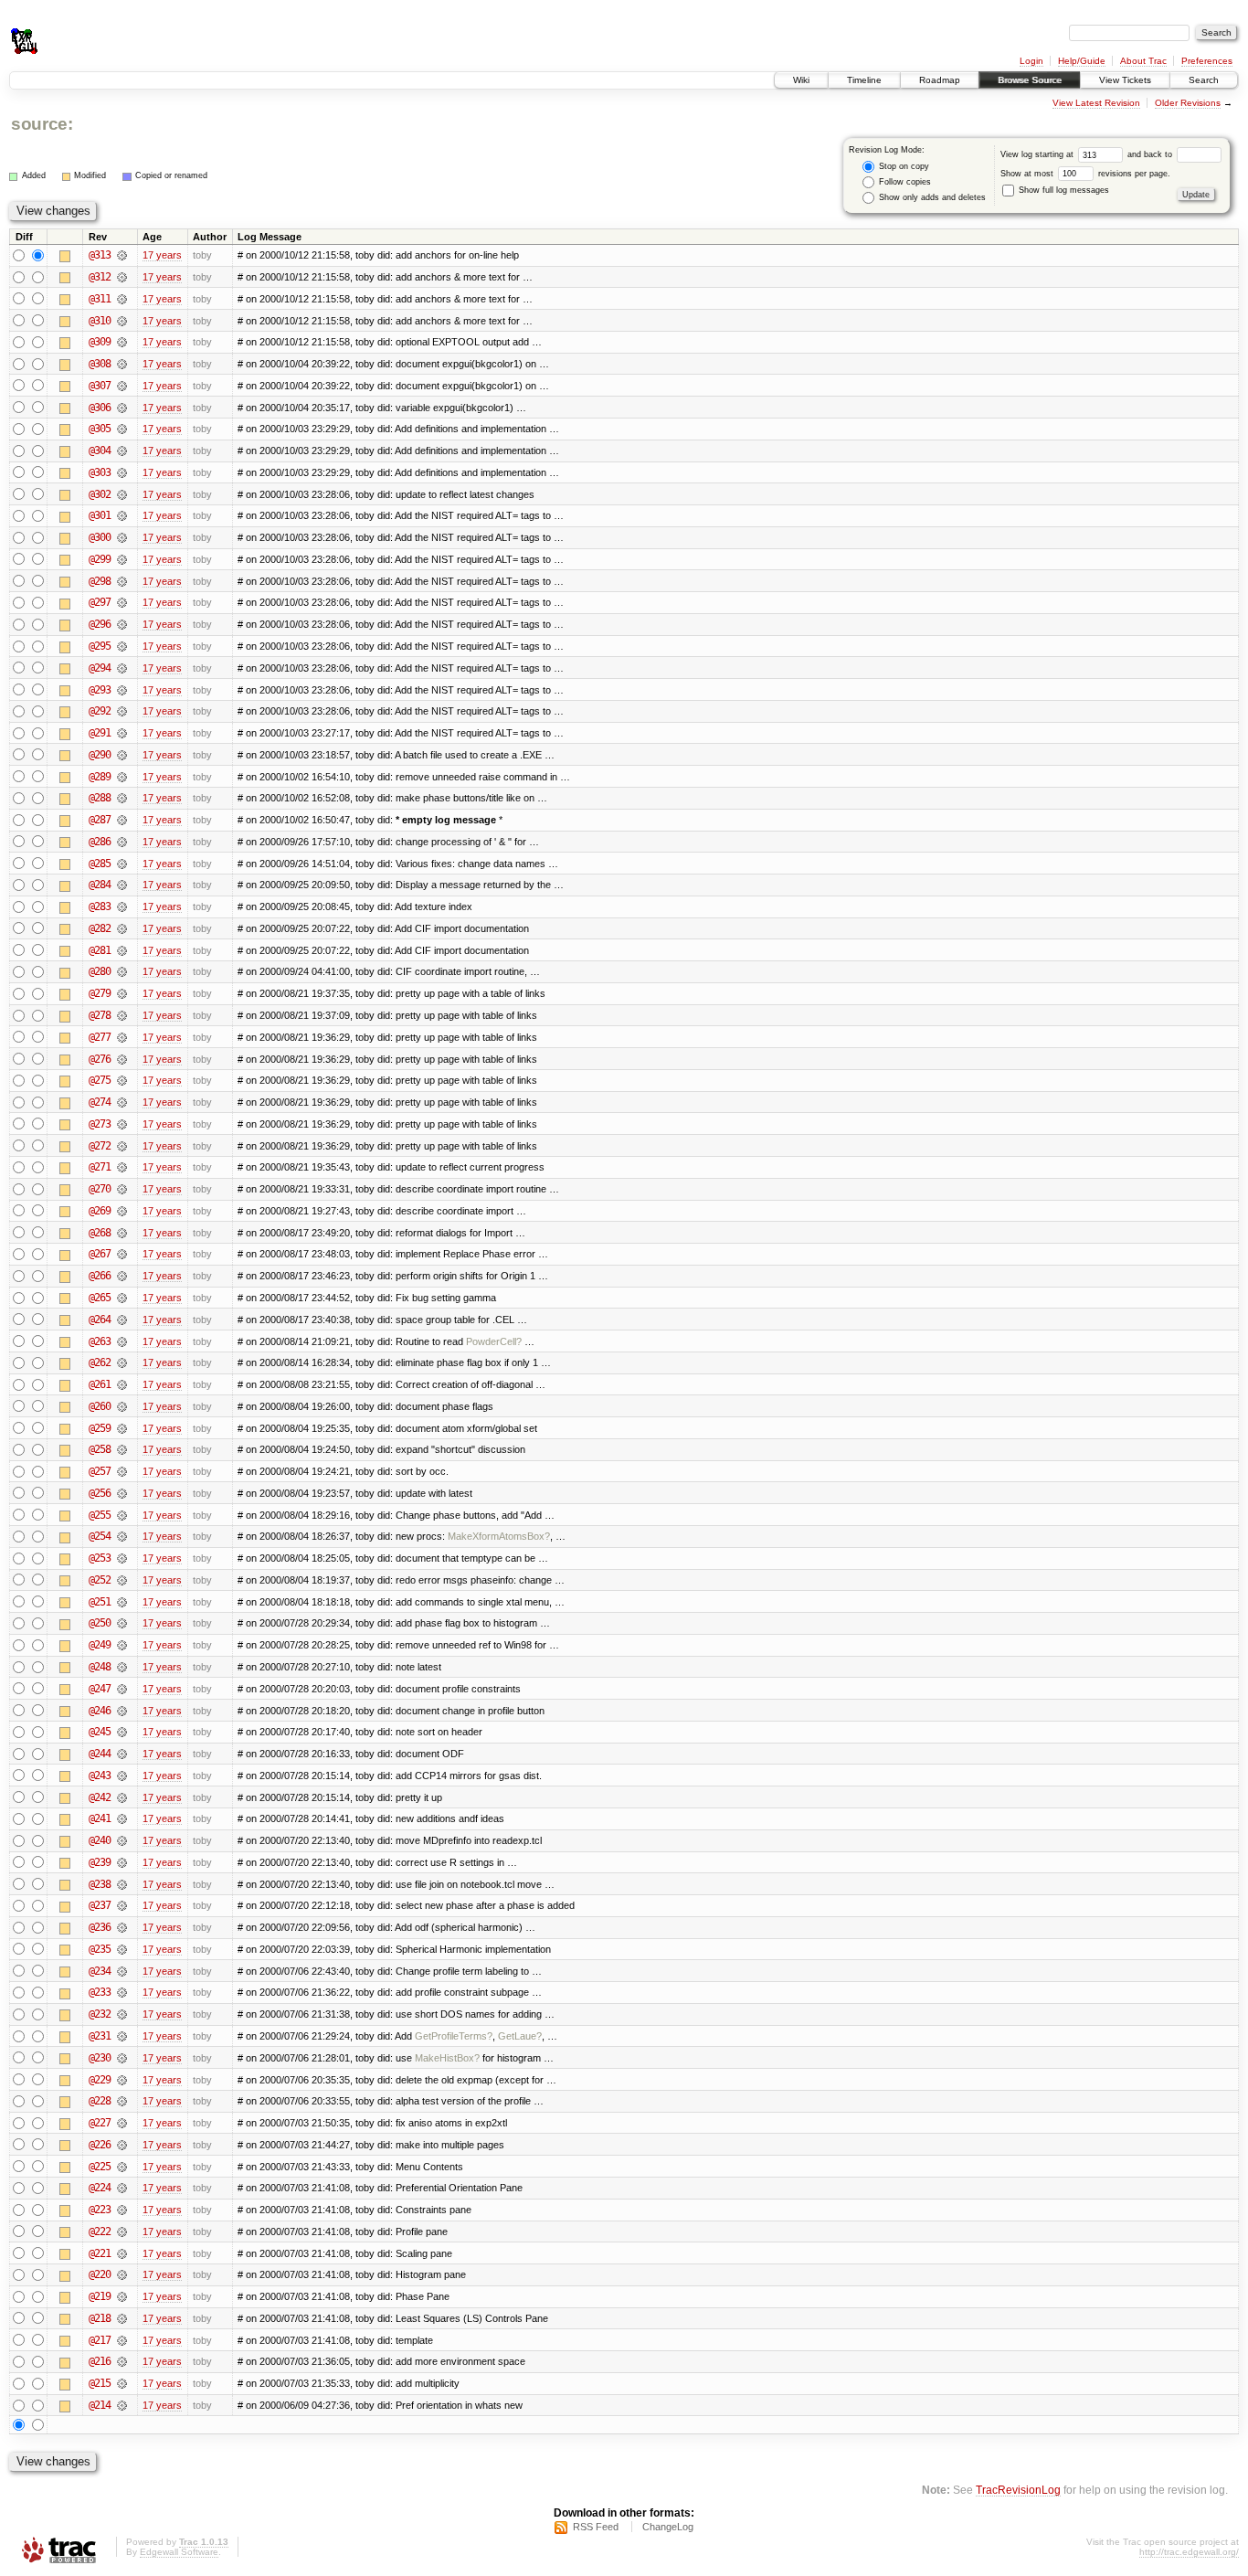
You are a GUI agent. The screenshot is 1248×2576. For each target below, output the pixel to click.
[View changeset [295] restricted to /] (122, 646)
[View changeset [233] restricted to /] (122, 1992)
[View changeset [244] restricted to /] (122, 1754)
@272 (100, 1146)
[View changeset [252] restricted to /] (122, 1580)
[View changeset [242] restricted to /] (122, 1797)
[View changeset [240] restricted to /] (122, 1840)
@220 (100, 2274)
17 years (162, 255)
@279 (100, 993)
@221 (100, 2253)
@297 (100, 602)
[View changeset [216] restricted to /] (122, 2361)
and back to (1151, 154)
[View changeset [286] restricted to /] (122, 842)
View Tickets (1125, 80)
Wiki (801, 80)
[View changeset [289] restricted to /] (122, 777)
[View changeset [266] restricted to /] (122, 1276)
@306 (100, 408)
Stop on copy (903, 166)
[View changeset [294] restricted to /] (122, 668)
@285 (100, 864)
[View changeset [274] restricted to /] (122, 1102)
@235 (100, 1949)
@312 (100, 277)
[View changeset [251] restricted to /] (122, 1602)
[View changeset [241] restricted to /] (122, 1818)
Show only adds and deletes (931, 197)
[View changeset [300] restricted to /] (122, 537)
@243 (100, 1776)
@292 (100, 711)
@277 (100, 1037)
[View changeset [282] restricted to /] (122, 928)
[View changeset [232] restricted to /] (122, 2014)
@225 (100, 2167)
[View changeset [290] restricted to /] (122, 755)
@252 (100, 1580)
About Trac (1143, 61)
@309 (100, 342)
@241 (100, 1818)
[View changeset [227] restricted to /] (122, 2123)
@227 (100, 2123)
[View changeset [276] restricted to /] (122, 1059)
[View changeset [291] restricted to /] (122, 733)
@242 (100, 1797)
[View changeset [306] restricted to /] (122, 408)
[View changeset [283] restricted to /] (122, 906)
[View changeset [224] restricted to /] (122, 2188)
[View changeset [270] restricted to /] (122, 1189)
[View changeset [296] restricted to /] (122, 624)
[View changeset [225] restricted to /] (122, 2167)
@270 (100, 1189)
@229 (100, 2080)
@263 (100, 1341)
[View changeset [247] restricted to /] (122, 1689)
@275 (100, 1080)
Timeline (864, 80)
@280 (100, 971)
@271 (100, 1167)
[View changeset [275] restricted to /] (122, 1080)
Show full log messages (1063, 190)
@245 (100, 1732)
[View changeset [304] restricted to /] (122, 451)
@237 (100, 1905)
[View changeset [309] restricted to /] (122, 342)
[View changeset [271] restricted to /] (122, 1167)
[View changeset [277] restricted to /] (122, 1037)
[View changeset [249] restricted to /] (122, 1645)
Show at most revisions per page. (1085, 174)
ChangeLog (668, 2527)
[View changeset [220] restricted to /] (122, 2274)
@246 (100, 1711)
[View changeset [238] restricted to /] (122, 1884)
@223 (100, 2210)
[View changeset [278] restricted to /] (122, 1015)
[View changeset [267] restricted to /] (122, 1254)
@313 (100, 255)
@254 (100, 1536)
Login (1031, 61)
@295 (100, 646)
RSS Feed (596, 2527)
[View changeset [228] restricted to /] (122, 2101)
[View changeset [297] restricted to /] (122, 602)
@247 (100, 1689)
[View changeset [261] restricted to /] (122, 1384)
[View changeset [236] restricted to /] (122, 1927)
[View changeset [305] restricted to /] (122, 429)
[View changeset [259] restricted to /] (122, 1428)
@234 (100, 1971)
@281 (100, 950)
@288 (100, 798)
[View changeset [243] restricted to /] (122, 1776)
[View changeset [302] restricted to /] (122, 494)
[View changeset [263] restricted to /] (122, 1341)
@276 (100, 1059)
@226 (100, 2145)
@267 (100, 1254)
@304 (100, 451)
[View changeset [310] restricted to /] (122, 321)
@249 (100, 1645)
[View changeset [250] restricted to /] (122, 1623)
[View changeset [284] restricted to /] (122, 885)
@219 (100, 2296)
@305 (100, 429)
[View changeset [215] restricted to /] (122, 2383)
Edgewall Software (179, 2552)
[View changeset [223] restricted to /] (122, 2210)
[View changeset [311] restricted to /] (122, 299)
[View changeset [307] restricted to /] (122, 386)
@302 (100, 494)
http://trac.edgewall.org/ (1189, 2552)
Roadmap (940, 80)
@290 (100, 755)
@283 (100, 906)
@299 (100, 559)
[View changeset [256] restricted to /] (122, 1493)
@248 (100, 1667)
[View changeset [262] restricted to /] (122, 1362)
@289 (100, 777)
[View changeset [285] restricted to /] (122, 864)
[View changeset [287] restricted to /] (122, 820)
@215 (100, 2383)
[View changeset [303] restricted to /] (122, 472)
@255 (100, 1515)
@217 (100, 2340)
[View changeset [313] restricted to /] (122, 255)
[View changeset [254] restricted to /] (122, 1536)
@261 (100, 1384)
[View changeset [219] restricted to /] (122, 2296)
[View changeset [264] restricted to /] (122, 1320)
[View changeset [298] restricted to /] (122, 581)
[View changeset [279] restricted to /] (122, 993)
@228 (100, 2101)
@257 (100, 1471)
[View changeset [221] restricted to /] (122, 2253)
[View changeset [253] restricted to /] (122, 1558)
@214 (100, 2405)
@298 (100, 581)
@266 (100, 1276)
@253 (100, 1558)
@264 (100, 1320)
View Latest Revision (1096, 103)
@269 (100, 1211)
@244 (100, 1754)
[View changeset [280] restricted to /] (122, 971)
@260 (100, 1406)
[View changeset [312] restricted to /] (122, 277)
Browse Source (1030, 80)
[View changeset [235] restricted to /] (122, 1949)
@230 (100, 2058)
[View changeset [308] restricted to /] (122, 364)
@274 (100, 1102)
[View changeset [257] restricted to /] (122, 1471)
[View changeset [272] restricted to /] (122, 1146)
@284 (100, 885)
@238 (100, 1884)
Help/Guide (1082, 61)
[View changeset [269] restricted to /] (122, 1211)
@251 (100, 1602)
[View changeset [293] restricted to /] (122, 690)
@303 (100, 472)
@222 (100, 2231)
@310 (100, 321)
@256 (100, 1493)
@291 (100, 733)
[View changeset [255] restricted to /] (122, 1515)
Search (1204, 80)
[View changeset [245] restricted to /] (122, 1732)
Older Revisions (1188, 103)
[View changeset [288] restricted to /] (122, 798)
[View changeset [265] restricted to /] (122, 1298)
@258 (100, 1449)
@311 (100, 299)
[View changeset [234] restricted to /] (122, 1971)
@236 (100, 1927)
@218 (100, 2318)
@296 (100, 624)
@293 (100, 690)
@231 (100, 2036)
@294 (100, 668)
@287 (100, 820)
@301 (100, 515)
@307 (100, 386)
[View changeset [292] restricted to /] (122, 711)
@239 (100, 1862)
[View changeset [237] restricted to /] (122, 1905)
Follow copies (904, 182)
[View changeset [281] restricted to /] (122, 950)
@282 (100, 928)
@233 (100, 1992)
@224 (100, 2188)
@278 (100, 1015)
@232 (100, 2014)
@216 (100, 2361)
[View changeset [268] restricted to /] (122, 1233)
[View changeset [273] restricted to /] (122, 1124)
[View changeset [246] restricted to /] (122, 1711)
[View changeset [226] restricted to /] (122, 2145)
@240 (100, 1840)
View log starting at (1038, 154)
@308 (100, 364)
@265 (100, 1298)
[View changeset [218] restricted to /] (122, 2318)
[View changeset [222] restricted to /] (122, 2231)
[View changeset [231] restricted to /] (122, 2036)
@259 (100, 1428)
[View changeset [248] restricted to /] (122, 1667)
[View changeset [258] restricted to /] (122, 1449)
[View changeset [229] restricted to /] (122, 2080)
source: (42, 124)
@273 (100, 1124)
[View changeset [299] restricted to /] (122, 559)
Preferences (1207, 61)
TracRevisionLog (1018, 2490)
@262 (100, 1362)
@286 (100, 842)
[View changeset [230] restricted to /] (122, 2058)
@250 (100, 1623)
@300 (100, 537)
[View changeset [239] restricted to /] (122, 1862)
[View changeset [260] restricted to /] (122, 1406)
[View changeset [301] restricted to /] (122, 515)
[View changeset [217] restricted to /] (122, 2340)
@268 (100, 1233)
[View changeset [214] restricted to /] (122, 2405)
